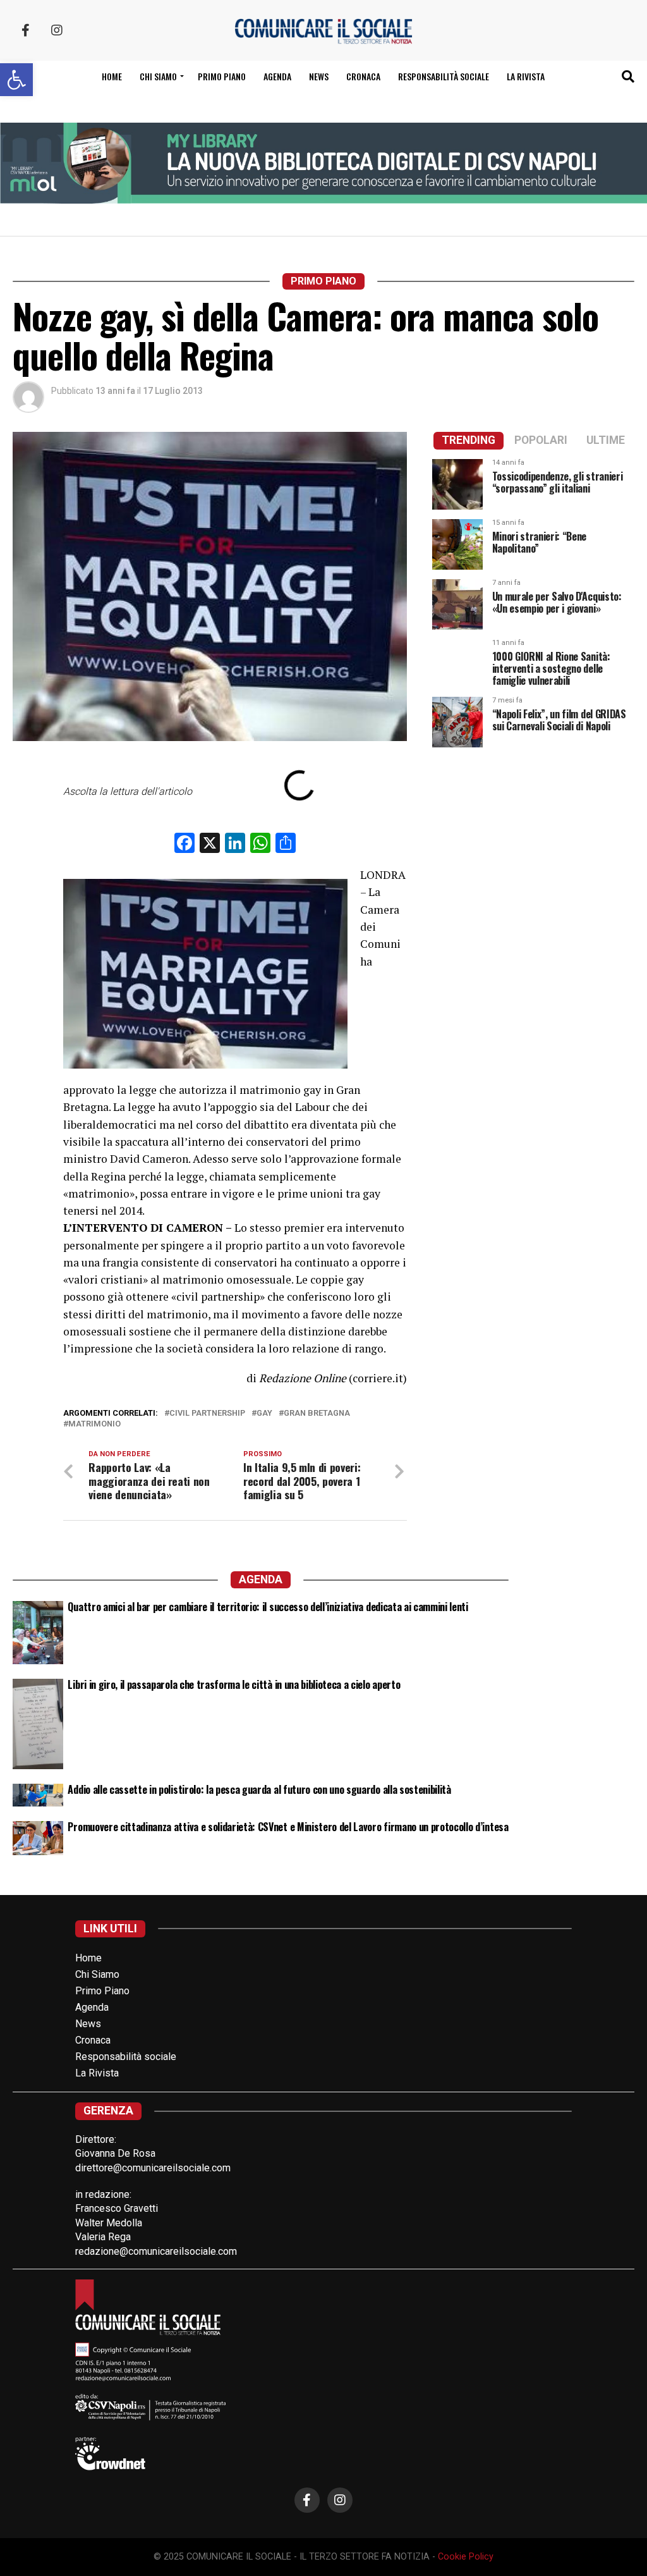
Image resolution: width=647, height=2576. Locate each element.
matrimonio (94, 1424)
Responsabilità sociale (444, 76)
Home (112, 76)
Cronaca (363, 76)
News (319, 76)
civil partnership (207, 1414)
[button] (16, 80)
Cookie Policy (466, 2557)
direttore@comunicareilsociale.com (153, 2168)
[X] (210, 844)
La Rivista (526, 76)
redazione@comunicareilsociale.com (156, 2251)
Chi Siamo (97, 1974)
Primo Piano (222, 76)
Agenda (277, 76)
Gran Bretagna (317, 1414)
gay (264, 1414)
